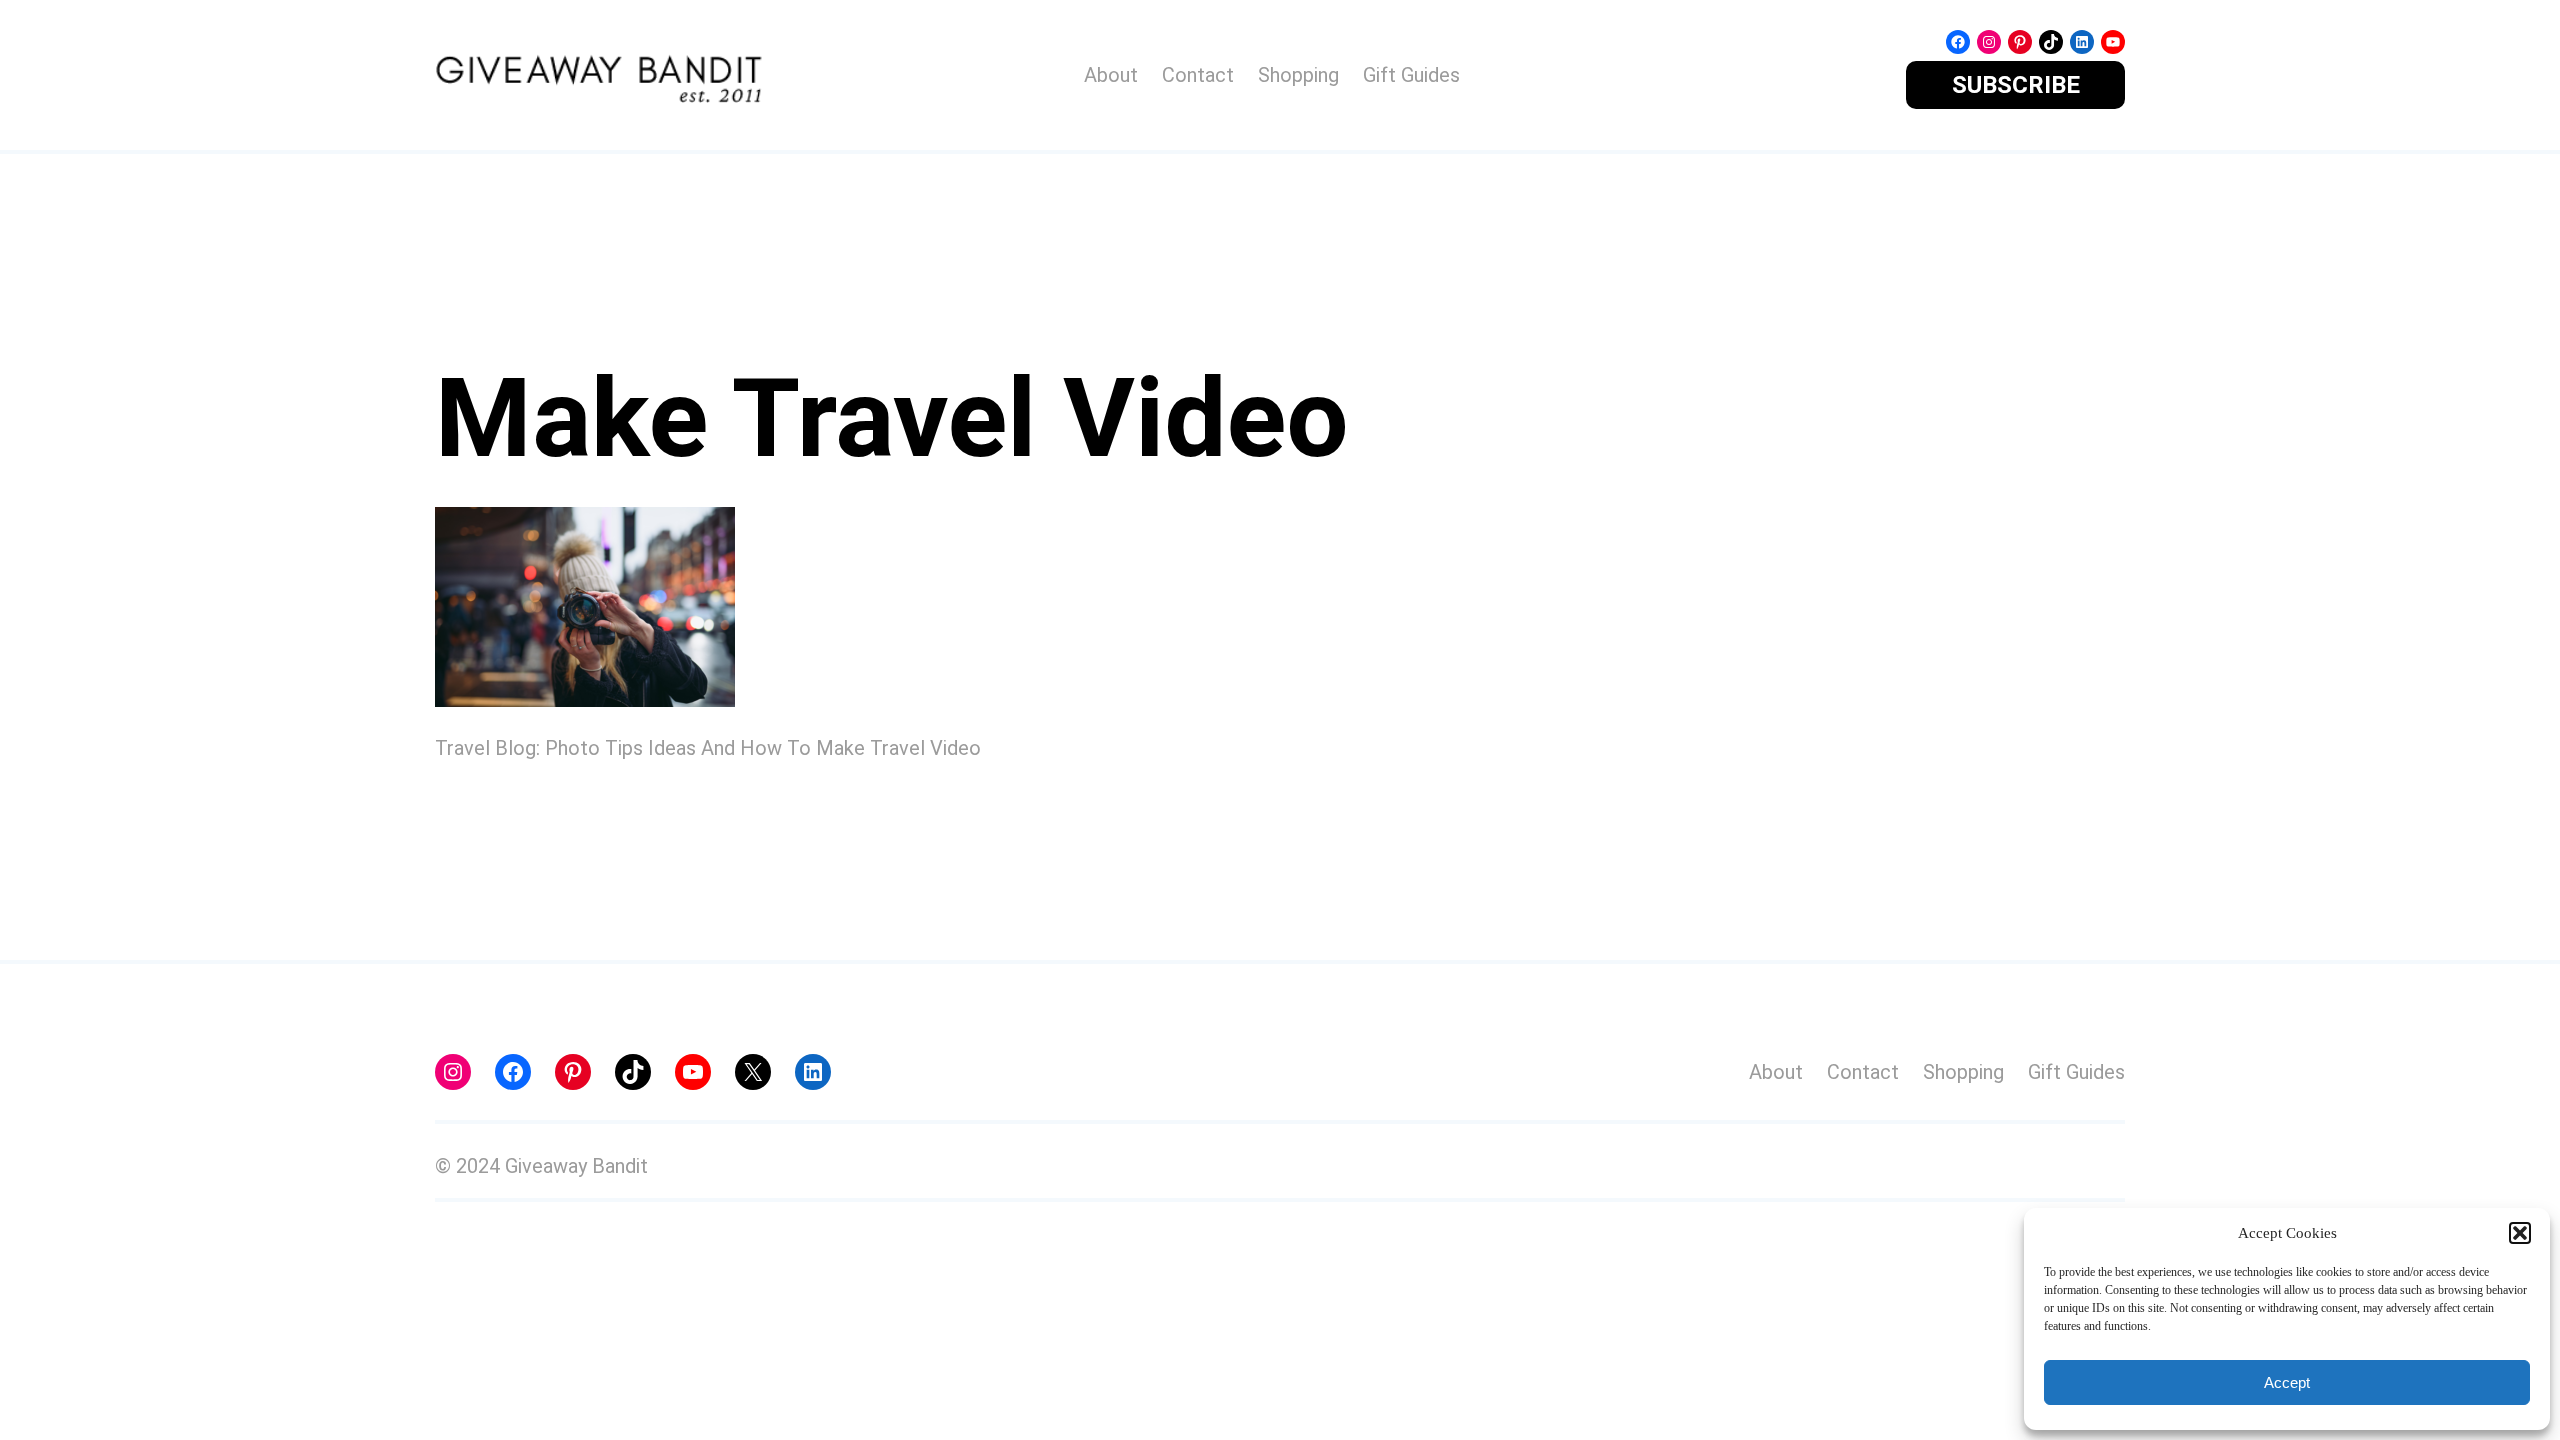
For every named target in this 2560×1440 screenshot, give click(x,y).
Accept (2287, 1382)
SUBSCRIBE (2016, 85)
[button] (2520, 1233)
